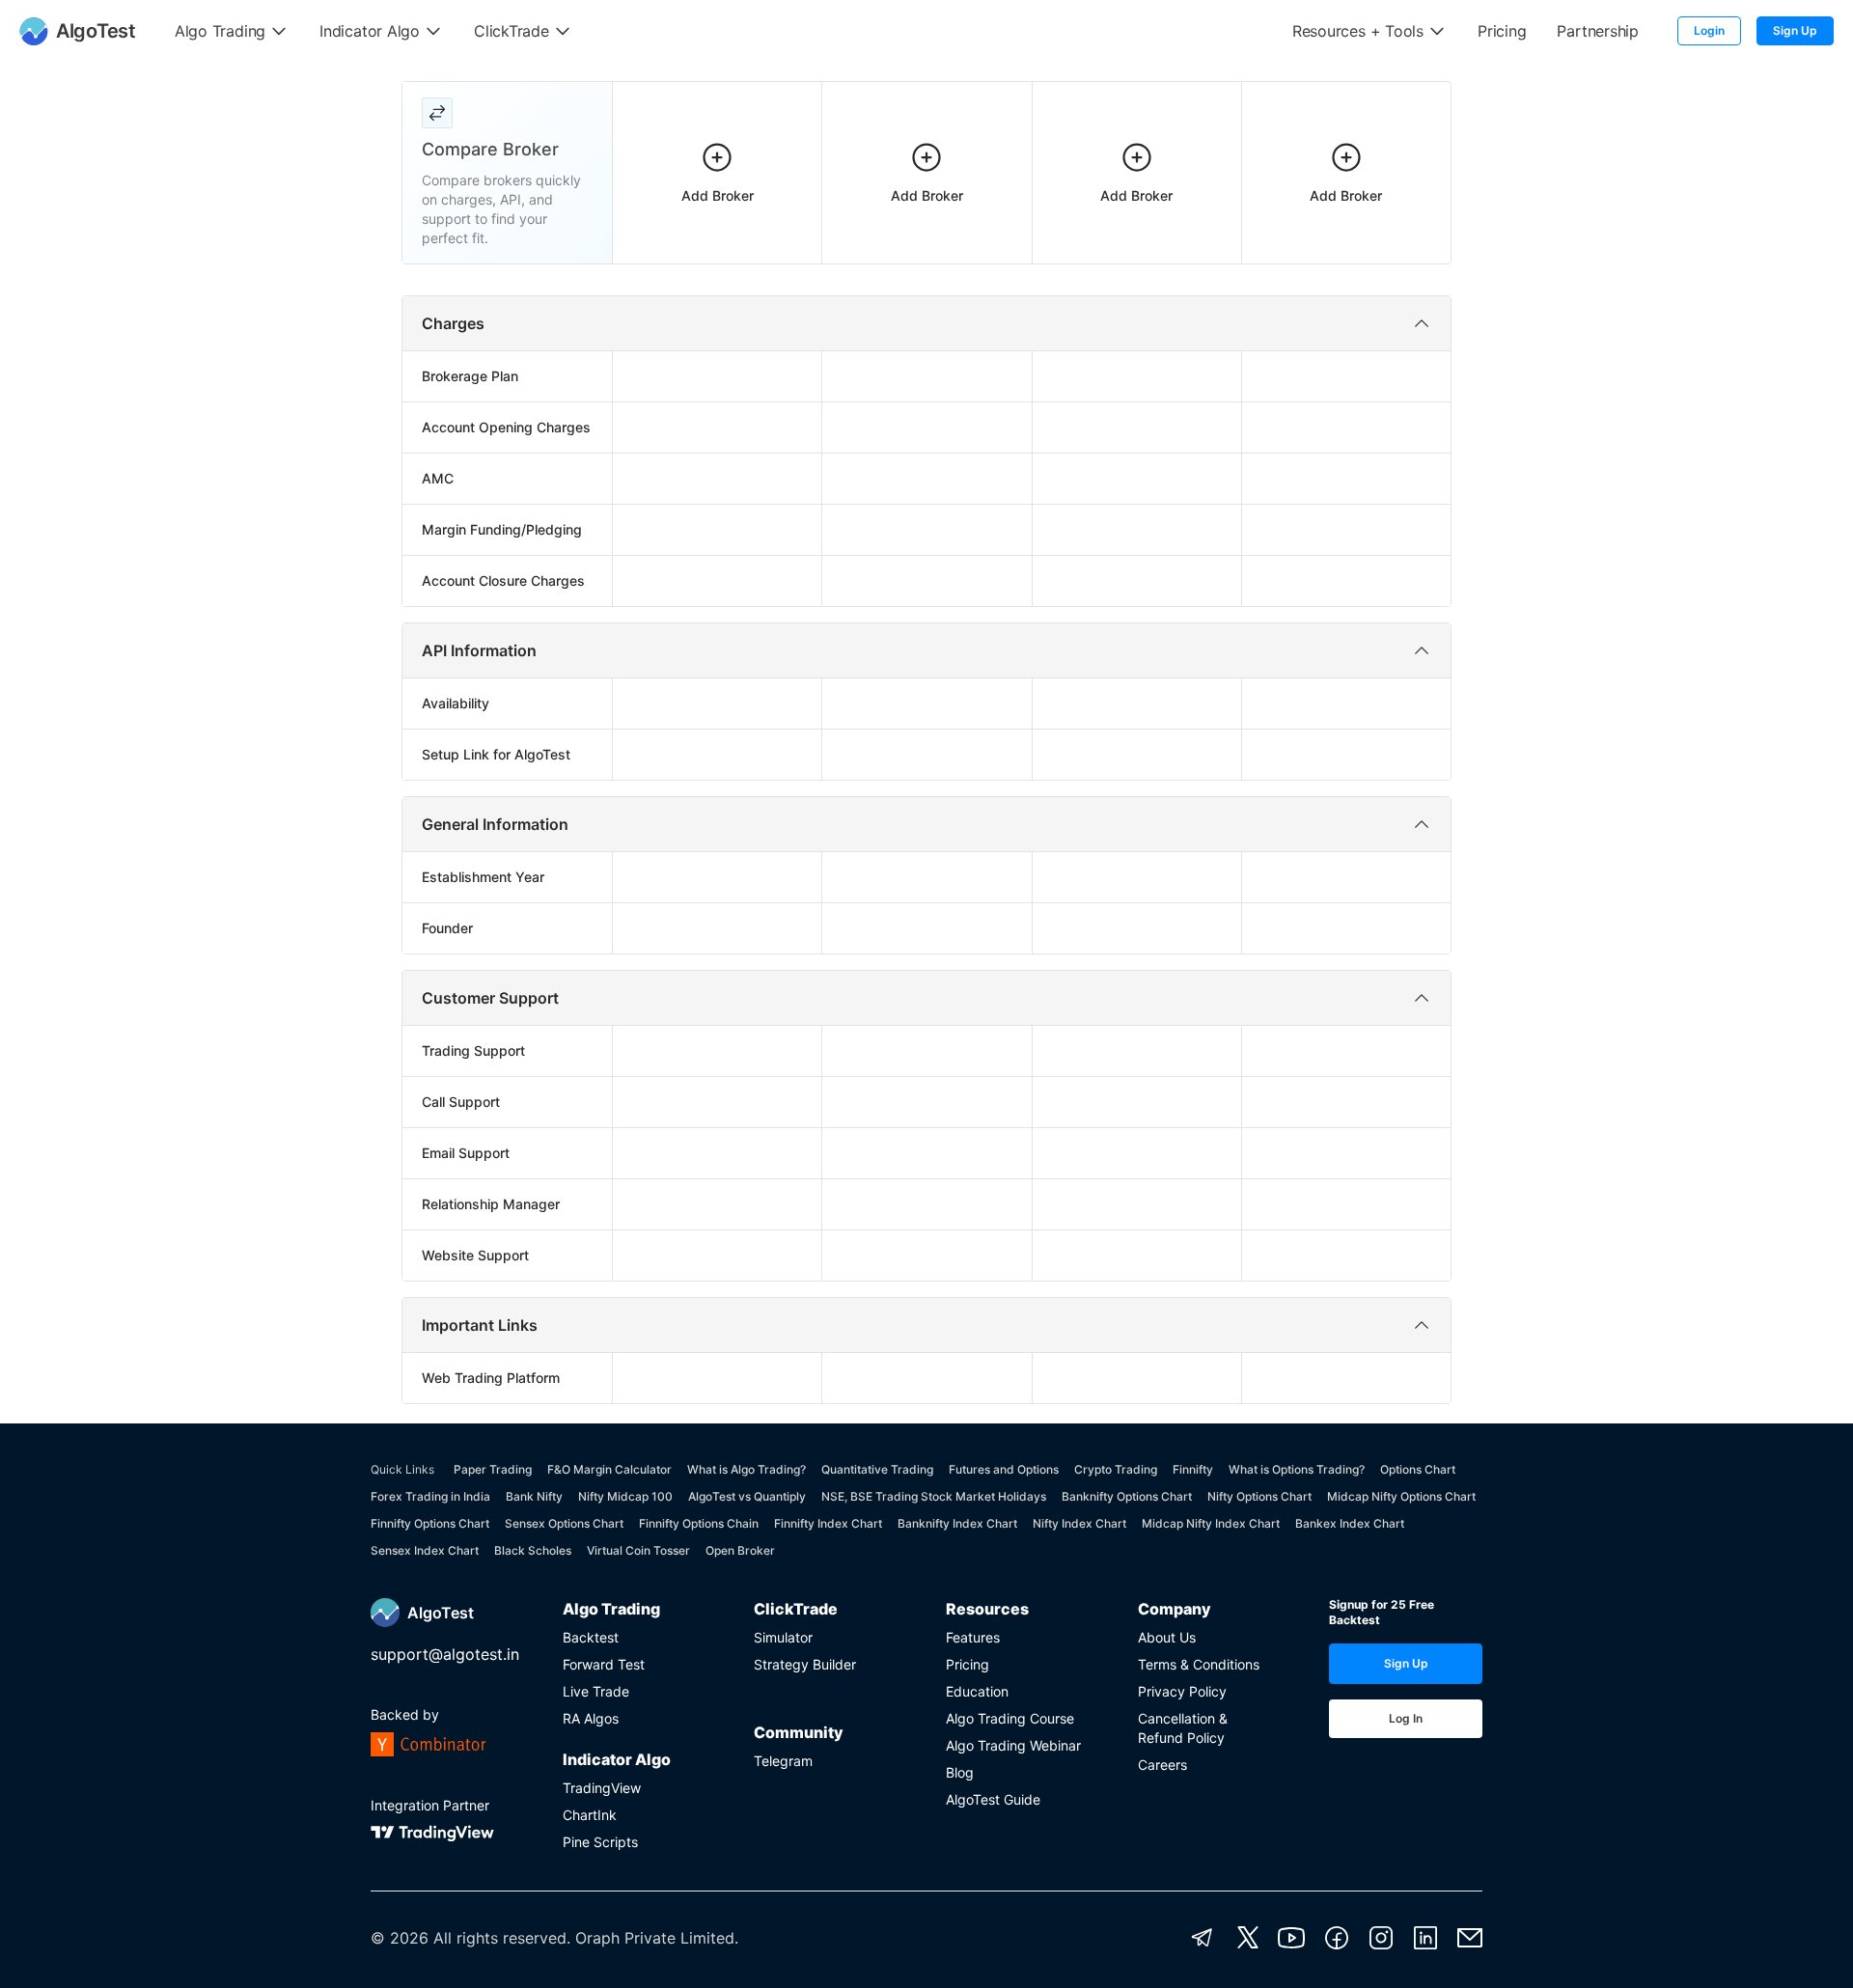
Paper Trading (493, 1469)
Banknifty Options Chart (1127, 1496)
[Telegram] (1203, 1938)
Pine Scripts (600, 1842)
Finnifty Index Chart (828, 1523)
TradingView (602, 1788)
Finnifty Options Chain (699, 1523)
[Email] (1470, 1938)
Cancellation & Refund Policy (1183, 1728)
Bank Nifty (534, 1496)
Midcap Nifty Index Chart (1211, 1523)
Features (973, 1637)
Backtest (591, 1637)
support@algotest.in (445, 1654)
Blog (960, 1772)
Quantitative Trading (877, 1469)
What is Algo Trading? (747, 1469)
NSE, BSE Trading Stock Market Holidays (934, 1496)
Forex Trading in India (430, 1496)
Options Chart (1418, 1469)
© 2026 (400, 1938)
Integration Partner (430, 1805)
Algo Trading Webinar (1013, 1745)
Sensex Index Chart (425, 1550)
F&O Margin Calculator (609, 1469)
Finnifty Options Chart (430, 1523)
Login (1709, 30)
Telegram (783, 1761)
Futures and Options (1004, 1469)
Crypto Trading (1116, 1469)
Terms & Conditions (1199, 1664)
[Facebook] (1337, 1938)
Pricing (968, 1664)
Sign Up (1795, 30)
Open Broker (740, 1550)
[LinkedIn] (1425, 1938)
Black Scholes (533, 1550)
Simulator (783, 1637)
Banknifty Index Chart (957, 1523)
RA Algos (591, 1718)
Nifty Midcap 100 (625, 1496)
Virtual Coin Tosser (638, 1550)
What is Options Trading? (1297, 1469)
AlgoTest (441, 1613)
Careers (1162, 1765)
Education (977, 1691)
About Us (1167, 1637)
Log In (1406, 1718)
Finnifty (1193, 1469)
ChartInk (590, 1815)
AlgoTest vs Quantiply (747, 1496)
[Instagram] (1381, 1938)
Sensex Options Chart (564, 1523)
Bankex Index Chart (1350, 1523)
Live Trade (596, 1691)
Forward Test (604, 1664)
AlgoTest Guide (993, 1799)
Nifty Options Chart (1259, 1496)
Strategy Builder (805, 1664)
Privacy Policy (1182, 1691)
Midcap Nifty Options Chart (1401, 1496)
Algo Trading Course (1010, 1718)
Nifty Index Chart (1079, 1523)
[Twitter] (1248, 1938)
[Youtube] (1291, 1938)
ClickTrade (796, 1609)
